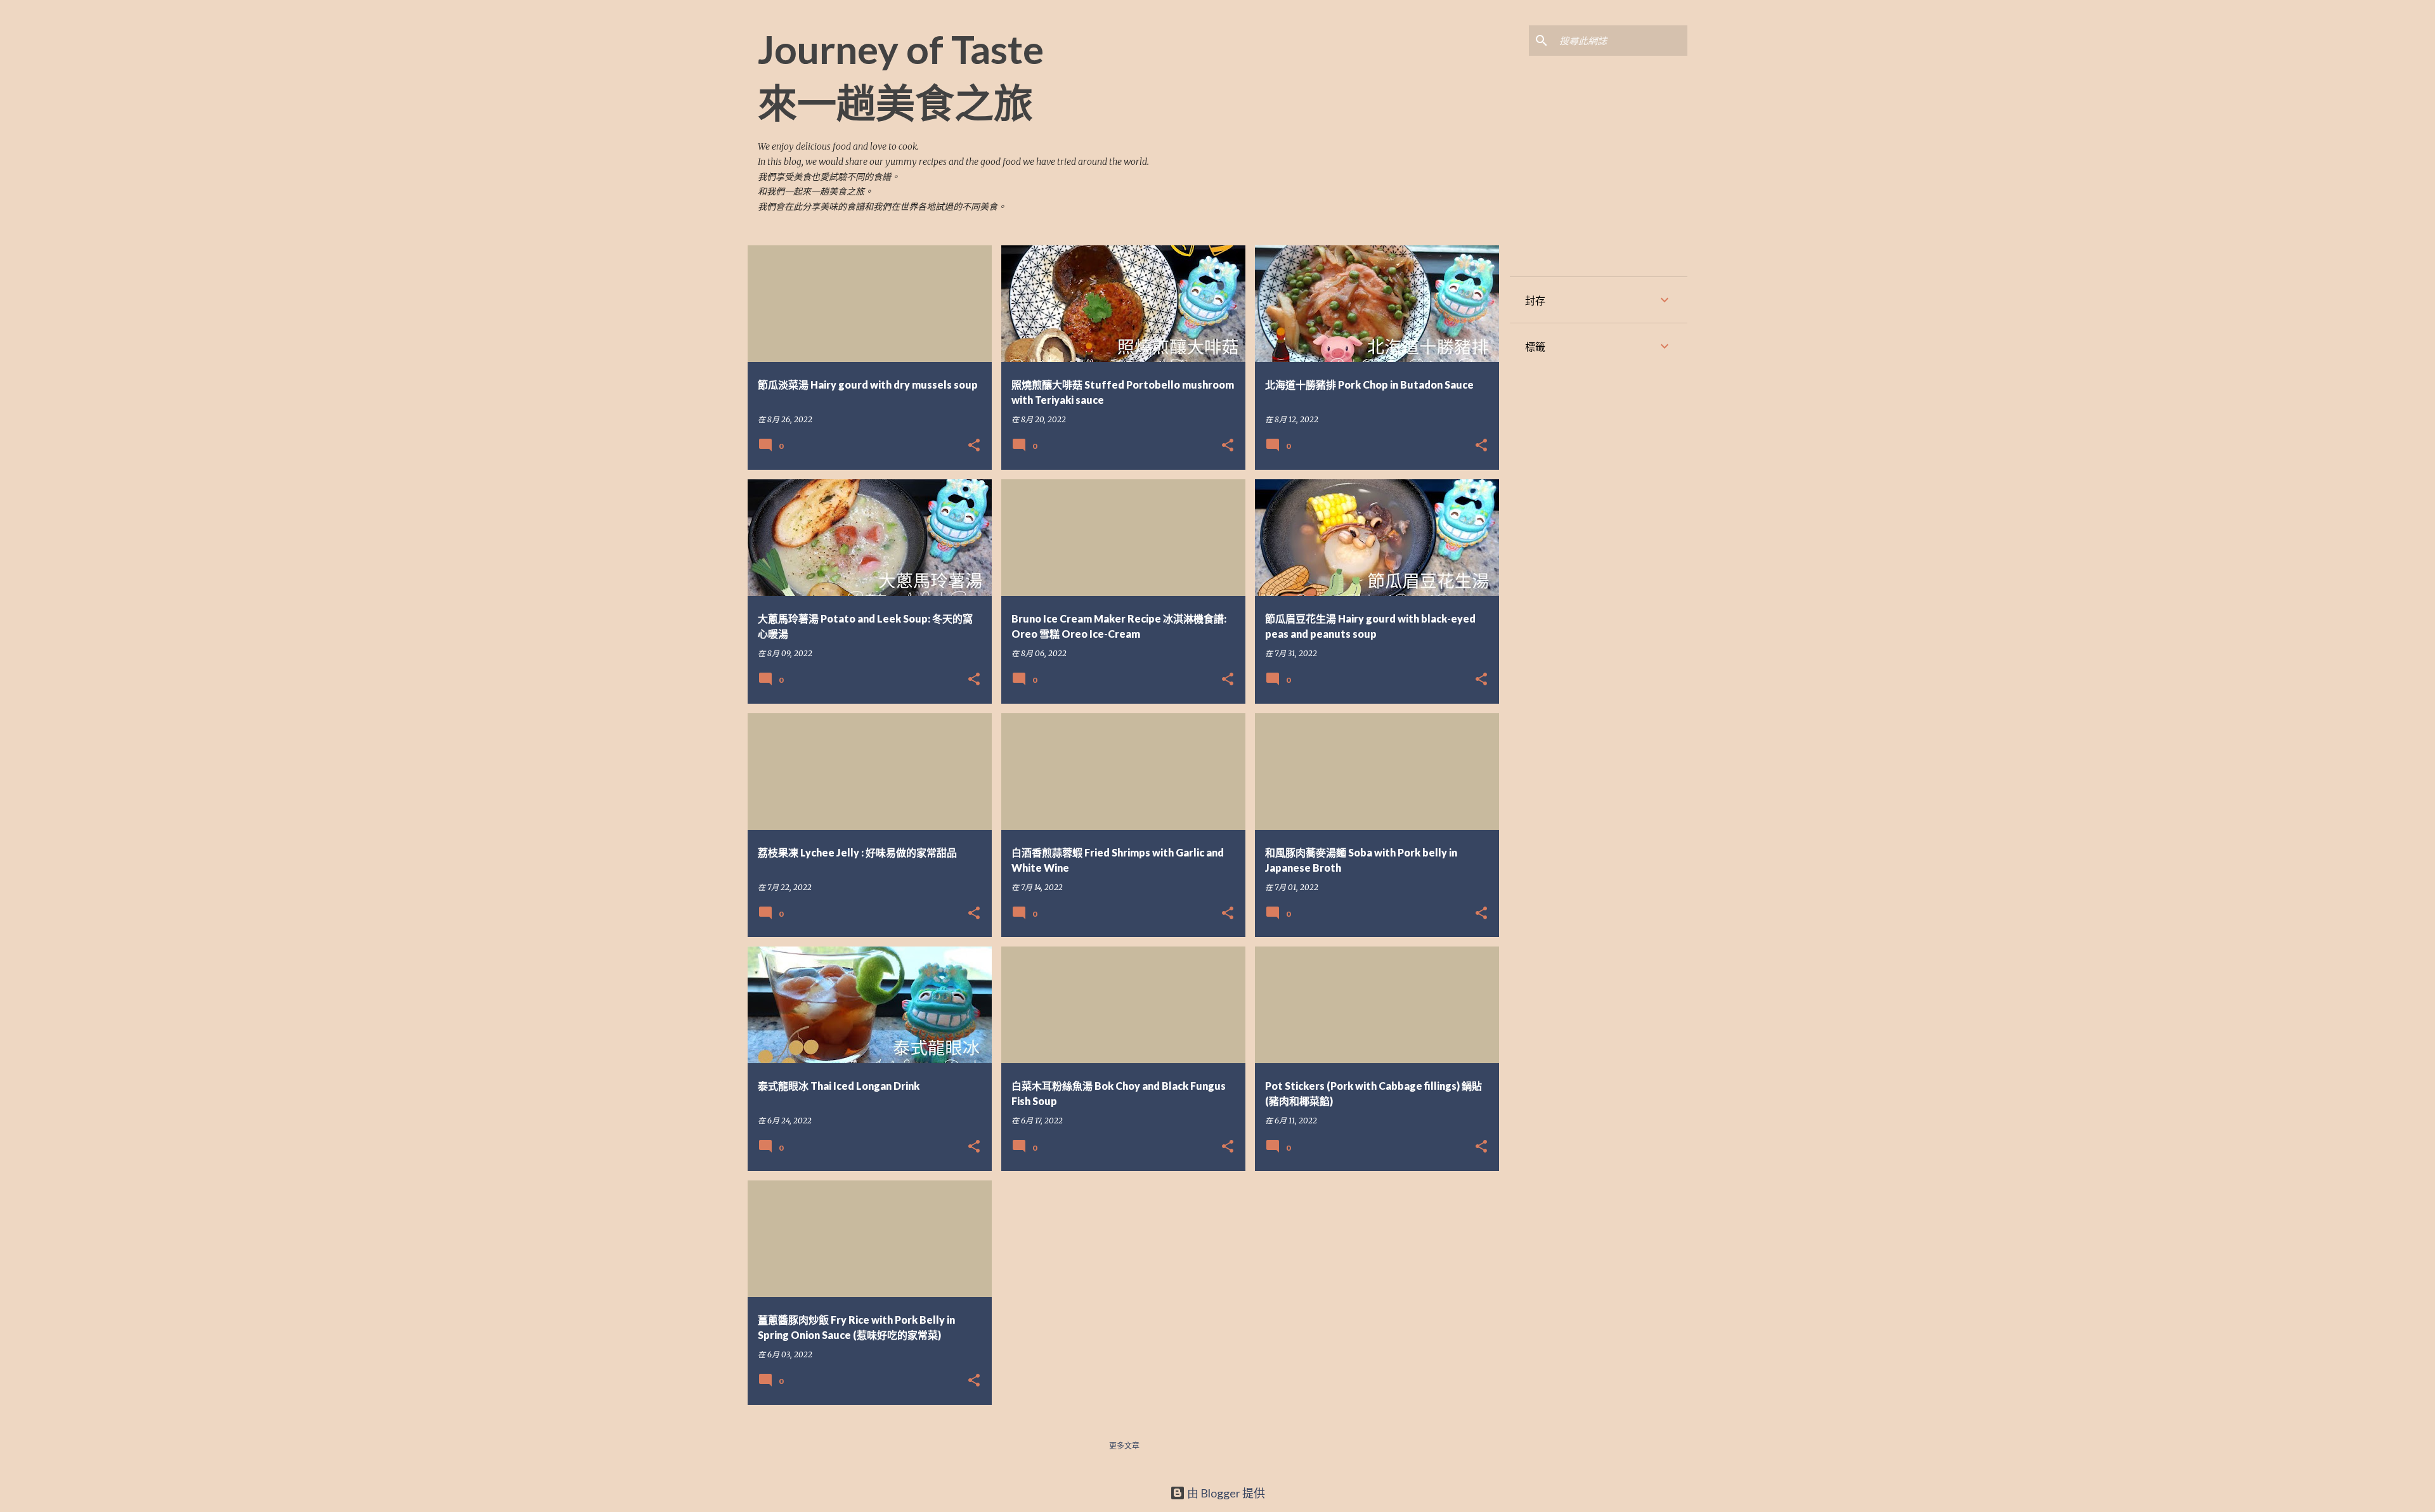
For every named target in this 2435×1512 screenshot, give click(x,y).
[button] (974, 446)
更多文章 (1124, 1446)
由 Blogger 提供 (1225, 1493)
